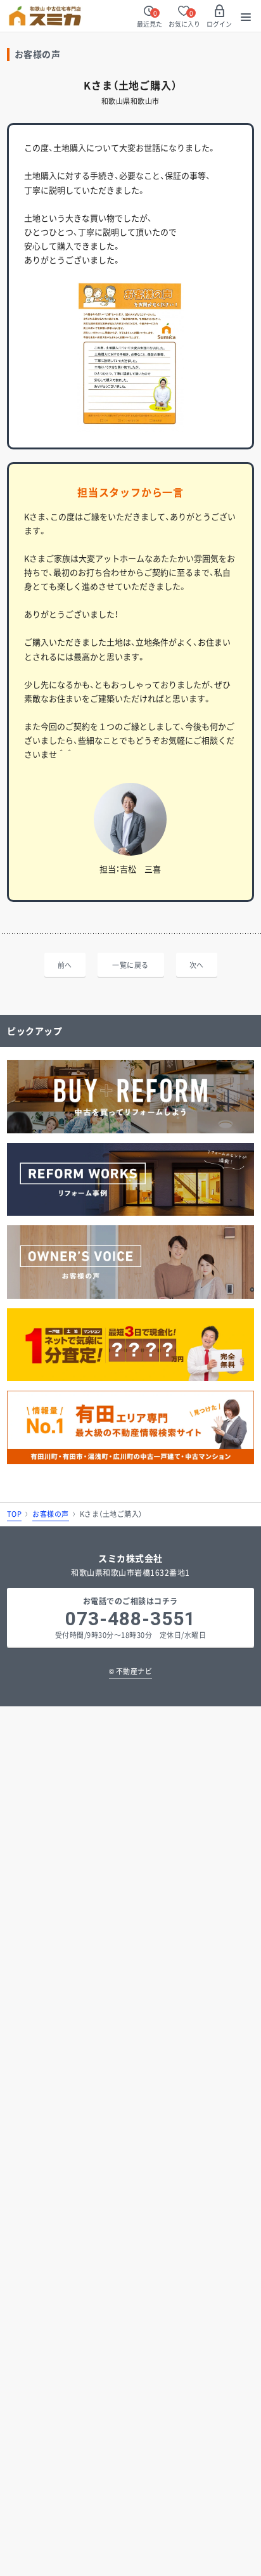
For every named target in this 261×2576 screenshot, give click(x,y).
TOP (15, 1514)
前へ (65, 965)
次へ (197, 965)
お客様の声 (51, 1514)
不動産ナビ (131, 1671)
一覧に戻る (130, 965)
